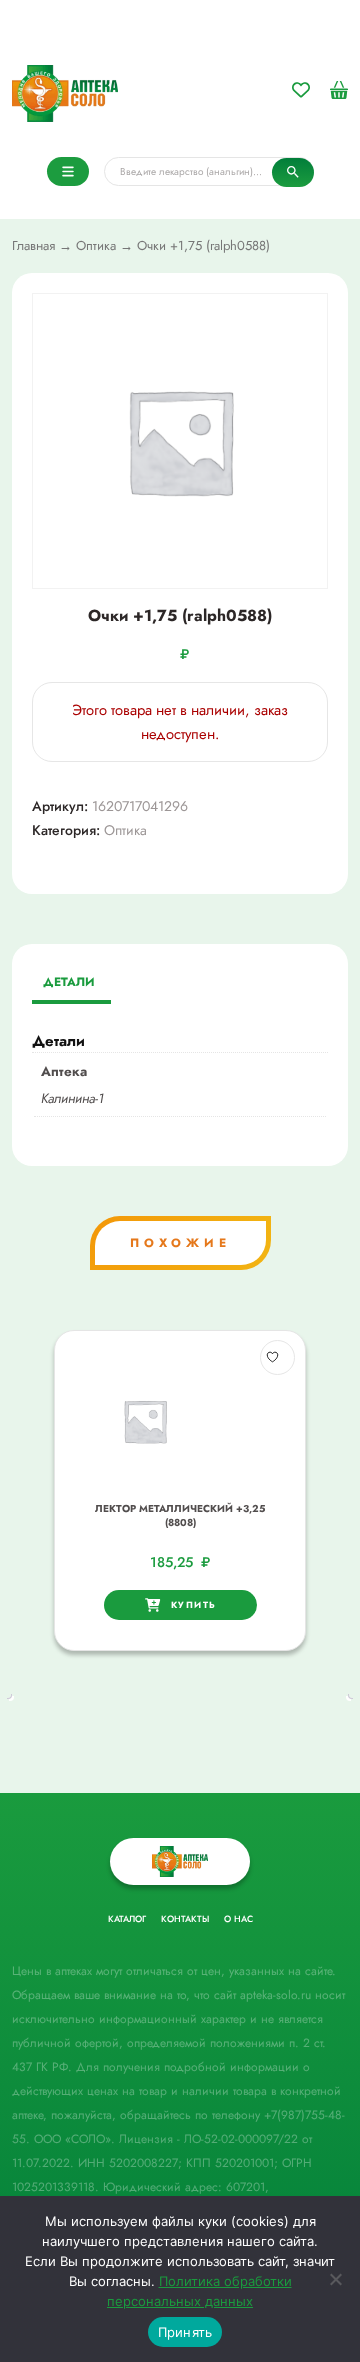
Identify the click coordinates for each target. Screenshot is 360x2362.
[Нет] (335, 2279)
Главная (33, 245)
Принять (185, 2332)
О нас (238, 1918)
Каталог (127, 1918)
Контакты (185, 1918)
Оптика (96, 245)
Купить (194, 1604)
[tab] (69, 984)
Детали (69, 982)
